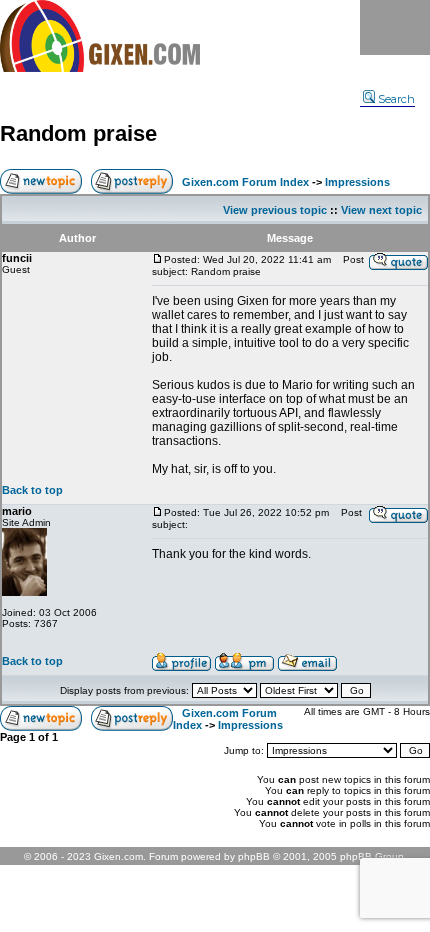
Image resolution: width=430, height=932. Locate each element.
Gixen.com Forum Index (245, 182)
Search (396, 99)
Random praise (78, 133)
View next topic (381, 210)
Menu (395, 27)
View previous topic (275, 210)
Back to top (32, 490)
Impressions (357, 182)
